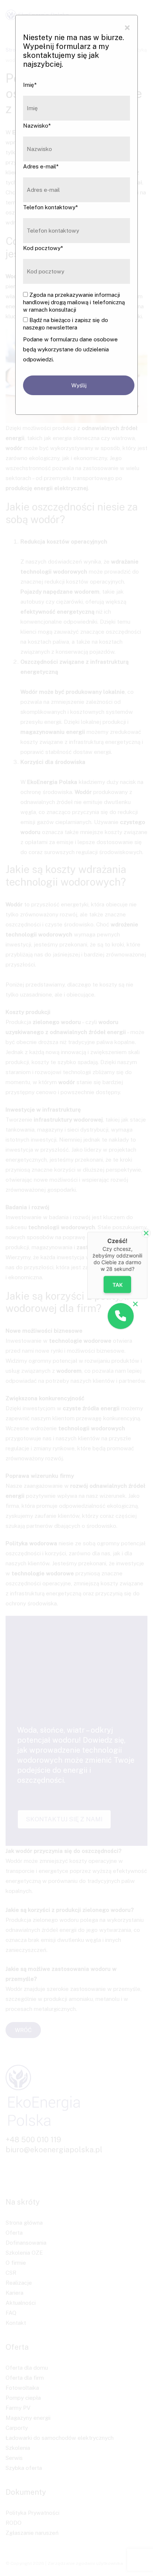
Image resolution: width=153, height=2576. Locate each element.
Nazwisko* (37, 126)
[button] (121, 1316)
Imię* (30, 85)
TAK (117, 1285)
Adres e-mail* (41, 166)
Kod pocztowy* (43, 248)
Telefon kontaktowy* (51, 207)
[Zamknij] (146, 1233)
